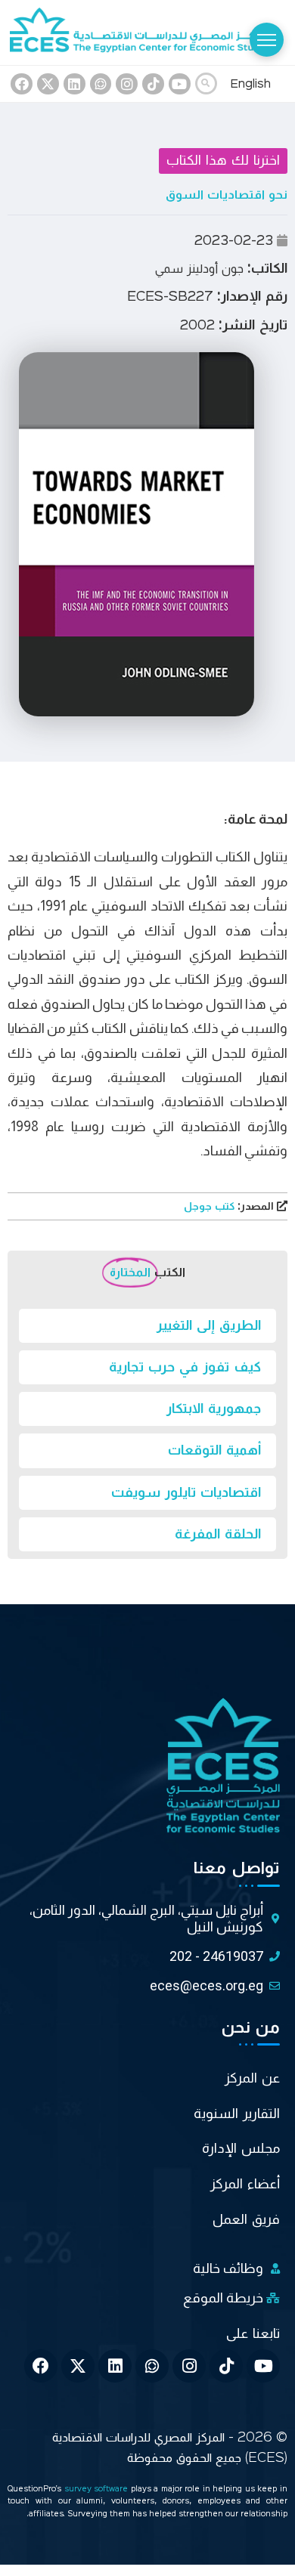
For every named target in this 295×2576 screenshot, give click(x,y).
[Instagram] (127, 84)
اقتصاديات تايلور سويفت (186, 1492)
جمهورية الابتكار (214, 1409)
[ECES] (147, 32)
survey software (98, 2489)
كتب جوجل (230, 1207)
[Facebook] (22, 84)
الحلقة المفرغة (218, 1534)
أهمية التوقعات (214, 1450)
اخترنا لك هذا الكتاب (223, 160)
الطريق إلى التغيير (209, 1325)
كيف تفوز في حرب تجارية (185, 1367)
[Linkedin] (75, 84)
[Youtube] (180, 84)
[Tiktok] (153, 84)
